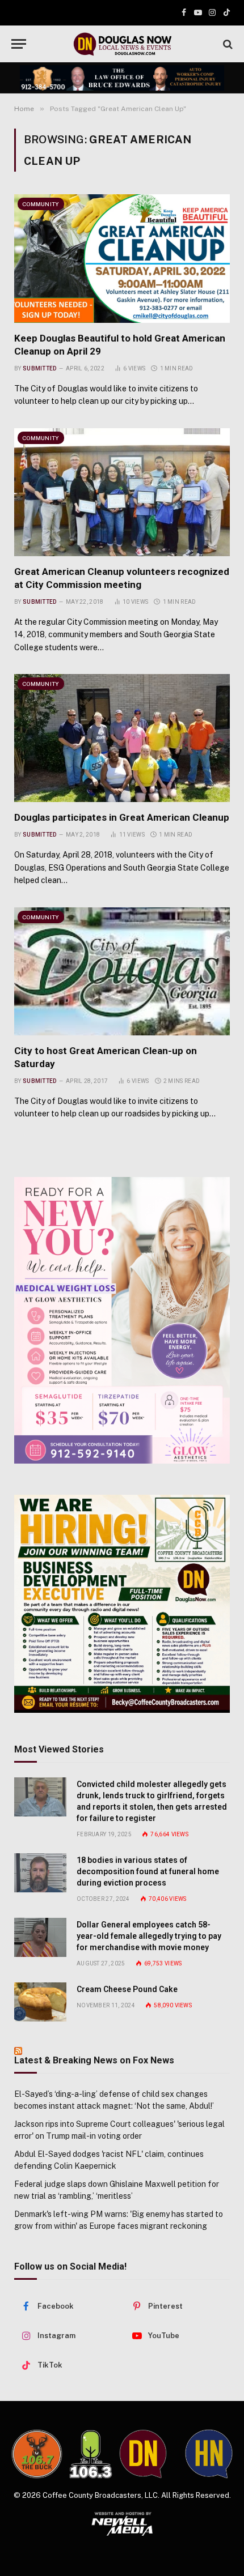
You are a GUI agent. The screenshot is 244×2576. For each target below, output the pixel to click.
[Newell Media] (122, 2524)
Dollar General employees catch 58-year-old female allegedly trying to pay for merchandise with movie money (149, 1936)
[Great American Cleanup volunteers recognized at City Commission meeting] (122, 492)
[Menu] (19, 44)
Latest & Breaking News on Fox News (94, 2060)
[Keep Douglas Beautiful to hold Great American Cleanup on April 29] (122, 258)
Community (41, 204)
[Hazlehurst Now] (209, 2454)
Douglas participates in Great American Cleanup (122, 817)
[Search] (227, 44)
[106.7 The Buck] (37, 2454)
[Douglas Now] (122, 44)
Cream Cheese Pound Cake (127, 1989)
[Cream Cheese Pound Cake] (40, 2002)
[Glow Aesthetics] (122, 1321)
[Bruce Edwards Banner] (122, 78)
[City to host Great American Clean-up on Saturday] (122, 971)
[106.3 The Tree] (91, 2454)
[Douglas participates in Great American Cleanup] (122, 738)
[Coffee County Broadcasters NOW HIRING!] (122, 1603)
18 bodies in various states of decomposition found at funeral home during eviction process (148, 1871)
